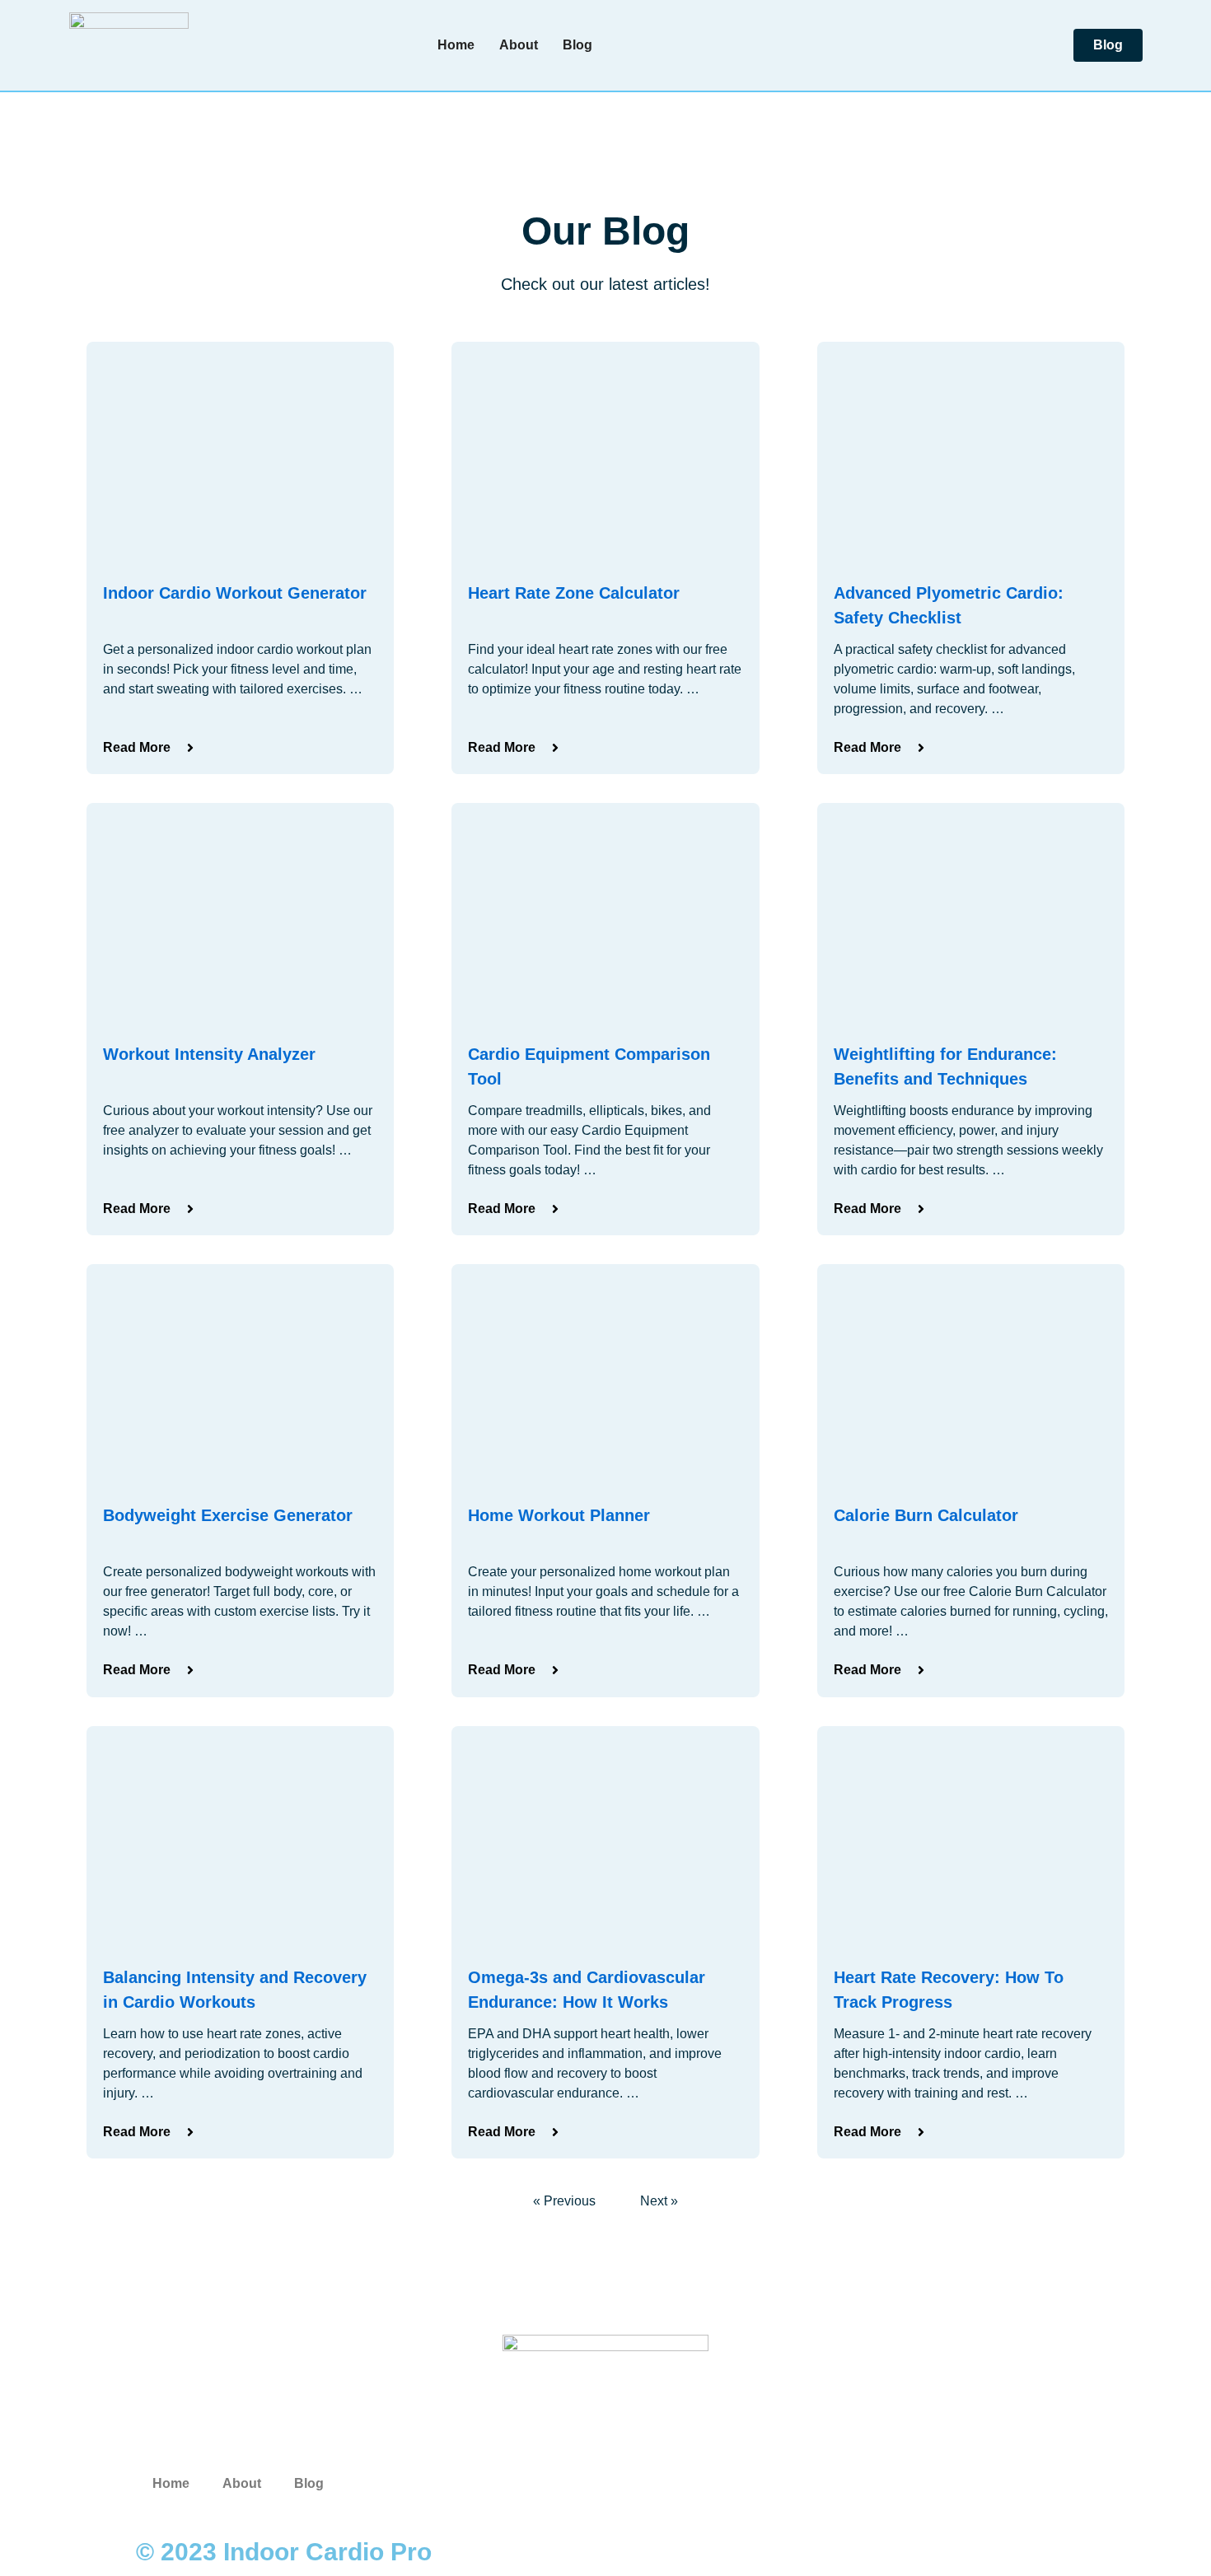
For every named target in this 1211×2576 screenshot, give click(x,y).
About (519, 45)
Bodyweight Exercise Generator (228, 1515)
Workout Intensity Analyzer (209, 1054)
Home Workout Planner (559, 1515)
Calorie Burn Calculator (926, 1515)
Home (456, 45)
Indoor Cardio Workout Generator (235, 593)
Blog (577, 45)
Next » (659, 2201)
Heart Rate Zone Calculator (574, 593)
